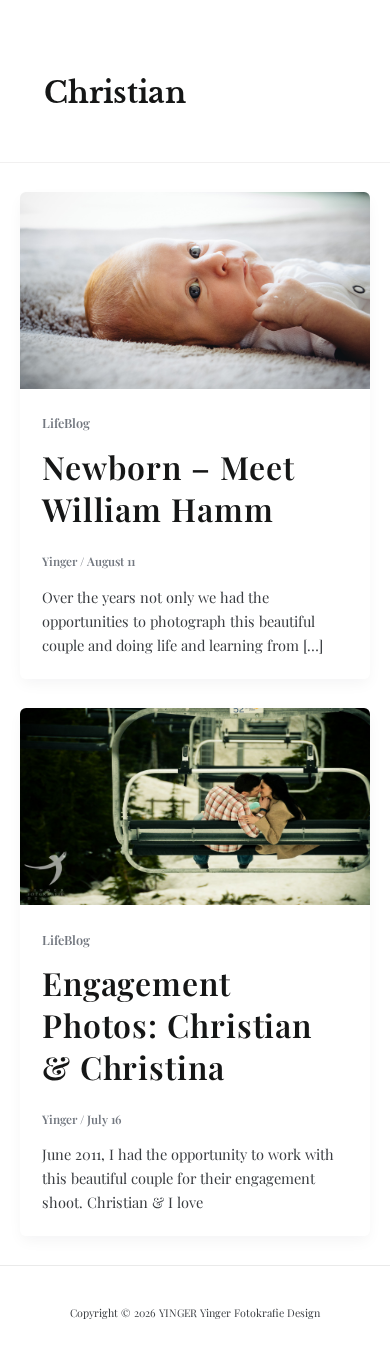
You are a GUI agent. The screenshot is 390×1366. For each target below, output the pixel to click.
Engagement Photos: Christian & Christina (177, 1024)
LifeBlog (66, 422)
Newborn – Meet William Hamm (168, 487)
